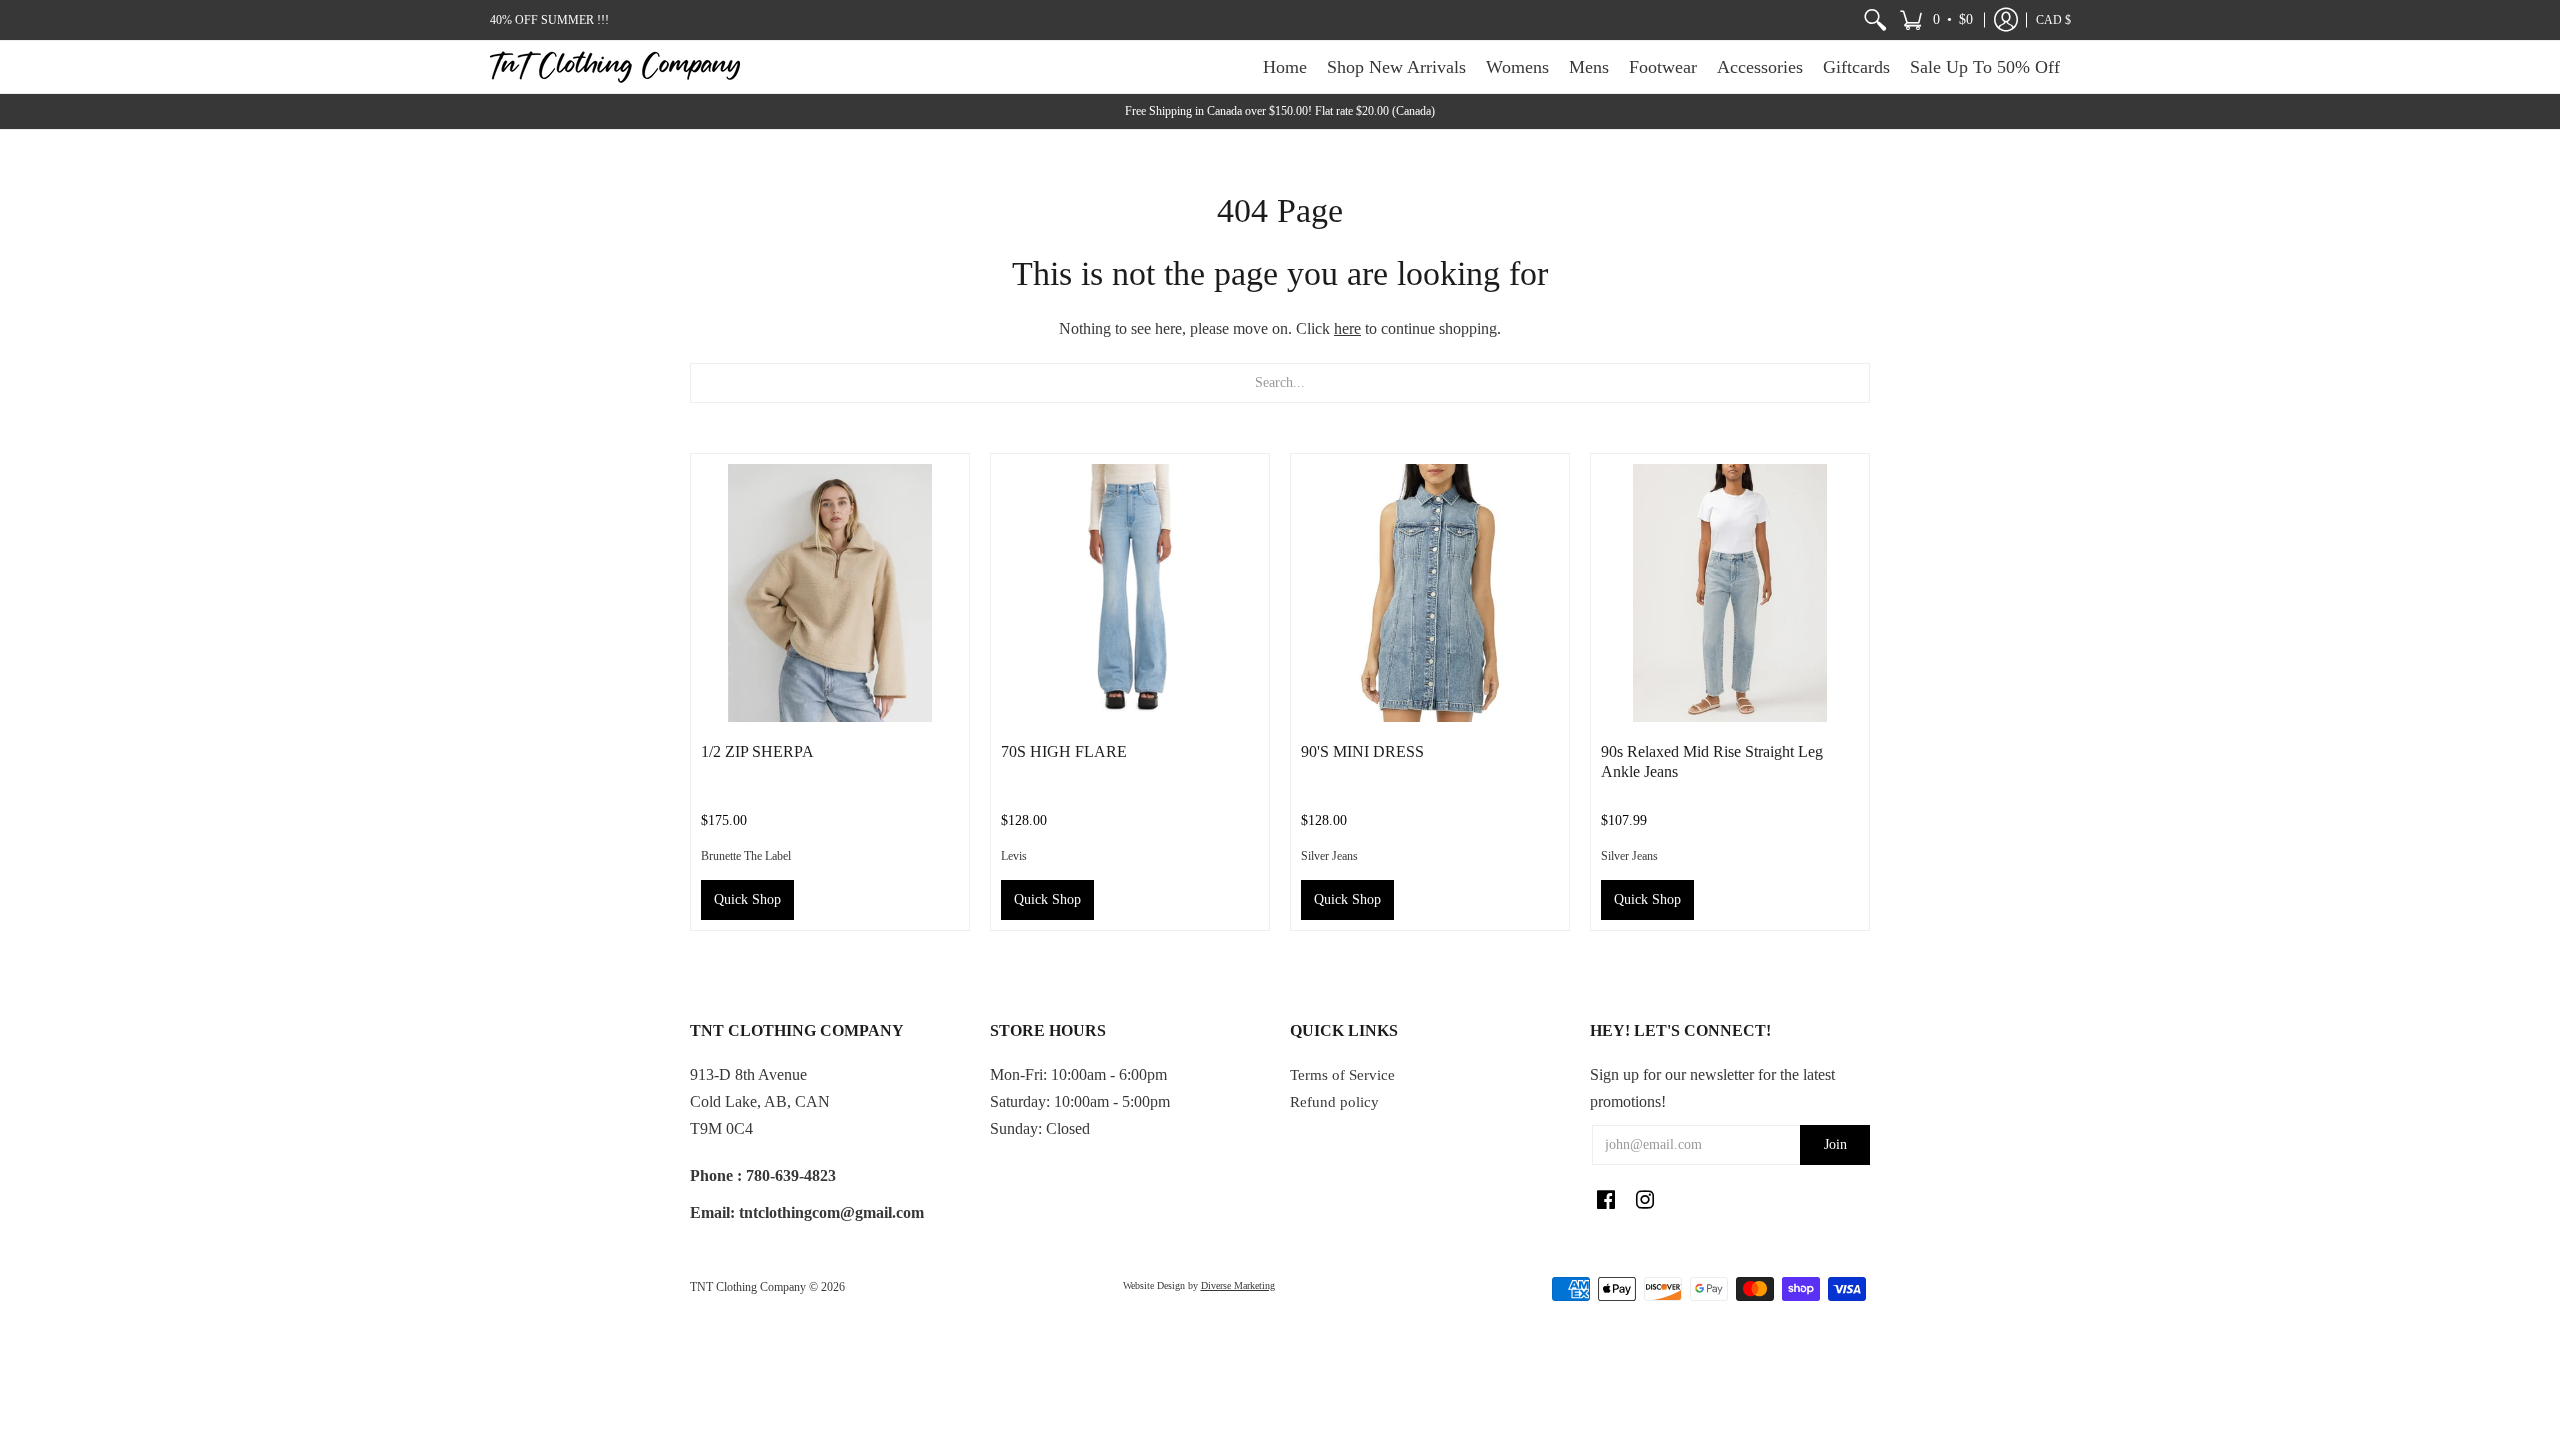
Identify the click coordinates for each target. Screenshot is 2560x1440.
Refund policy (1334, 1102)
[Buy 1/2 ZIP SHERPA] (830, 593)
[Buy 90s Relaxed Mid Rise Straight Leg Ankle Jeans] (1730, 593)
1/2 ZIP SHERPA (757, 751)
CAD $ (2053, 20)
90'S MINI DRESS (1362, 751)
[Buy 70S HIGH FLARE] (1130, 593)
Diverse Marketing (1238, 1285)
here (1347, 328)
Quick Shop (747, 899)
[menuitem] (1875, 20)
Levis (1014, 856)
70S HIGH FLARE (1064, 751)
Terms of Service (1342, 1075)
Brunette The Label (746, 856)
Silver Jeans (1329, 856)
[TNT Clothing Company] (615, 67)
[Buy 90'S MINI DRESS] (1430, 593)
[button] (1936, 20)
